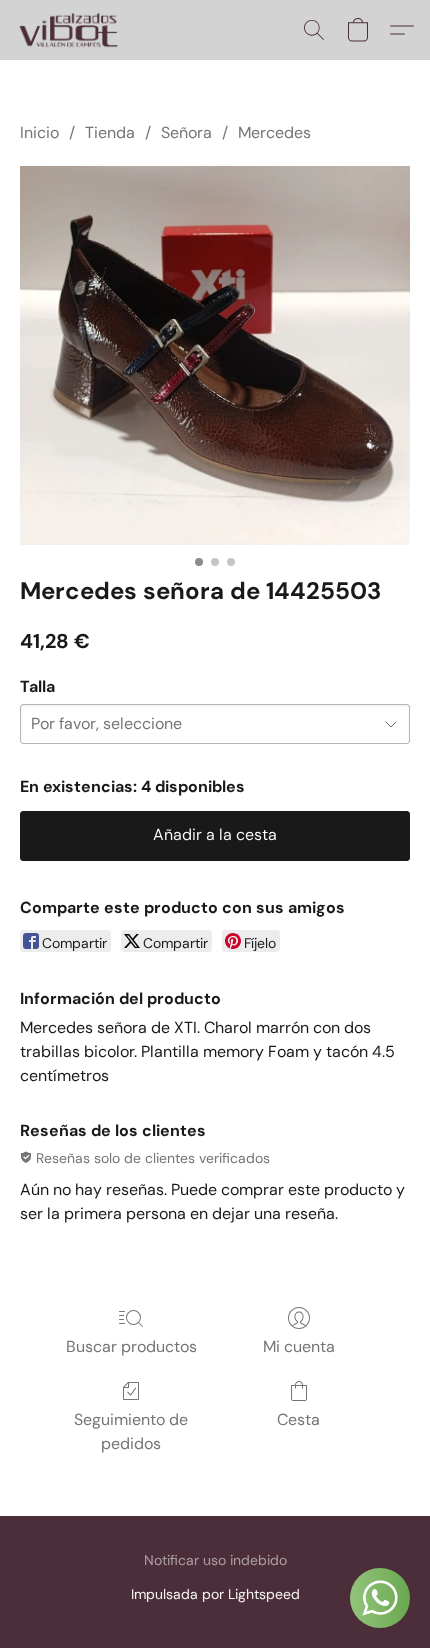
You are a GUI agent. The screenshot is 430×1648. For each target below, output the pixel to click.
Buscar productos (131, 1346)
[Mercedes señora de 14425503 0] (215, 355)
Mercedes (274, 132)
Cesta (298, 1419)
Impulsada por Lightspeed (215, 1594)
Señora (186, 132)
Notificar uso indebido (215, 1560)
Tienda (110, 132)
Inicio (39, 132)
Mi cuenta (299, 1346)
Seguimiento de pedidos (131, 1431)
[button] (71, 30)
